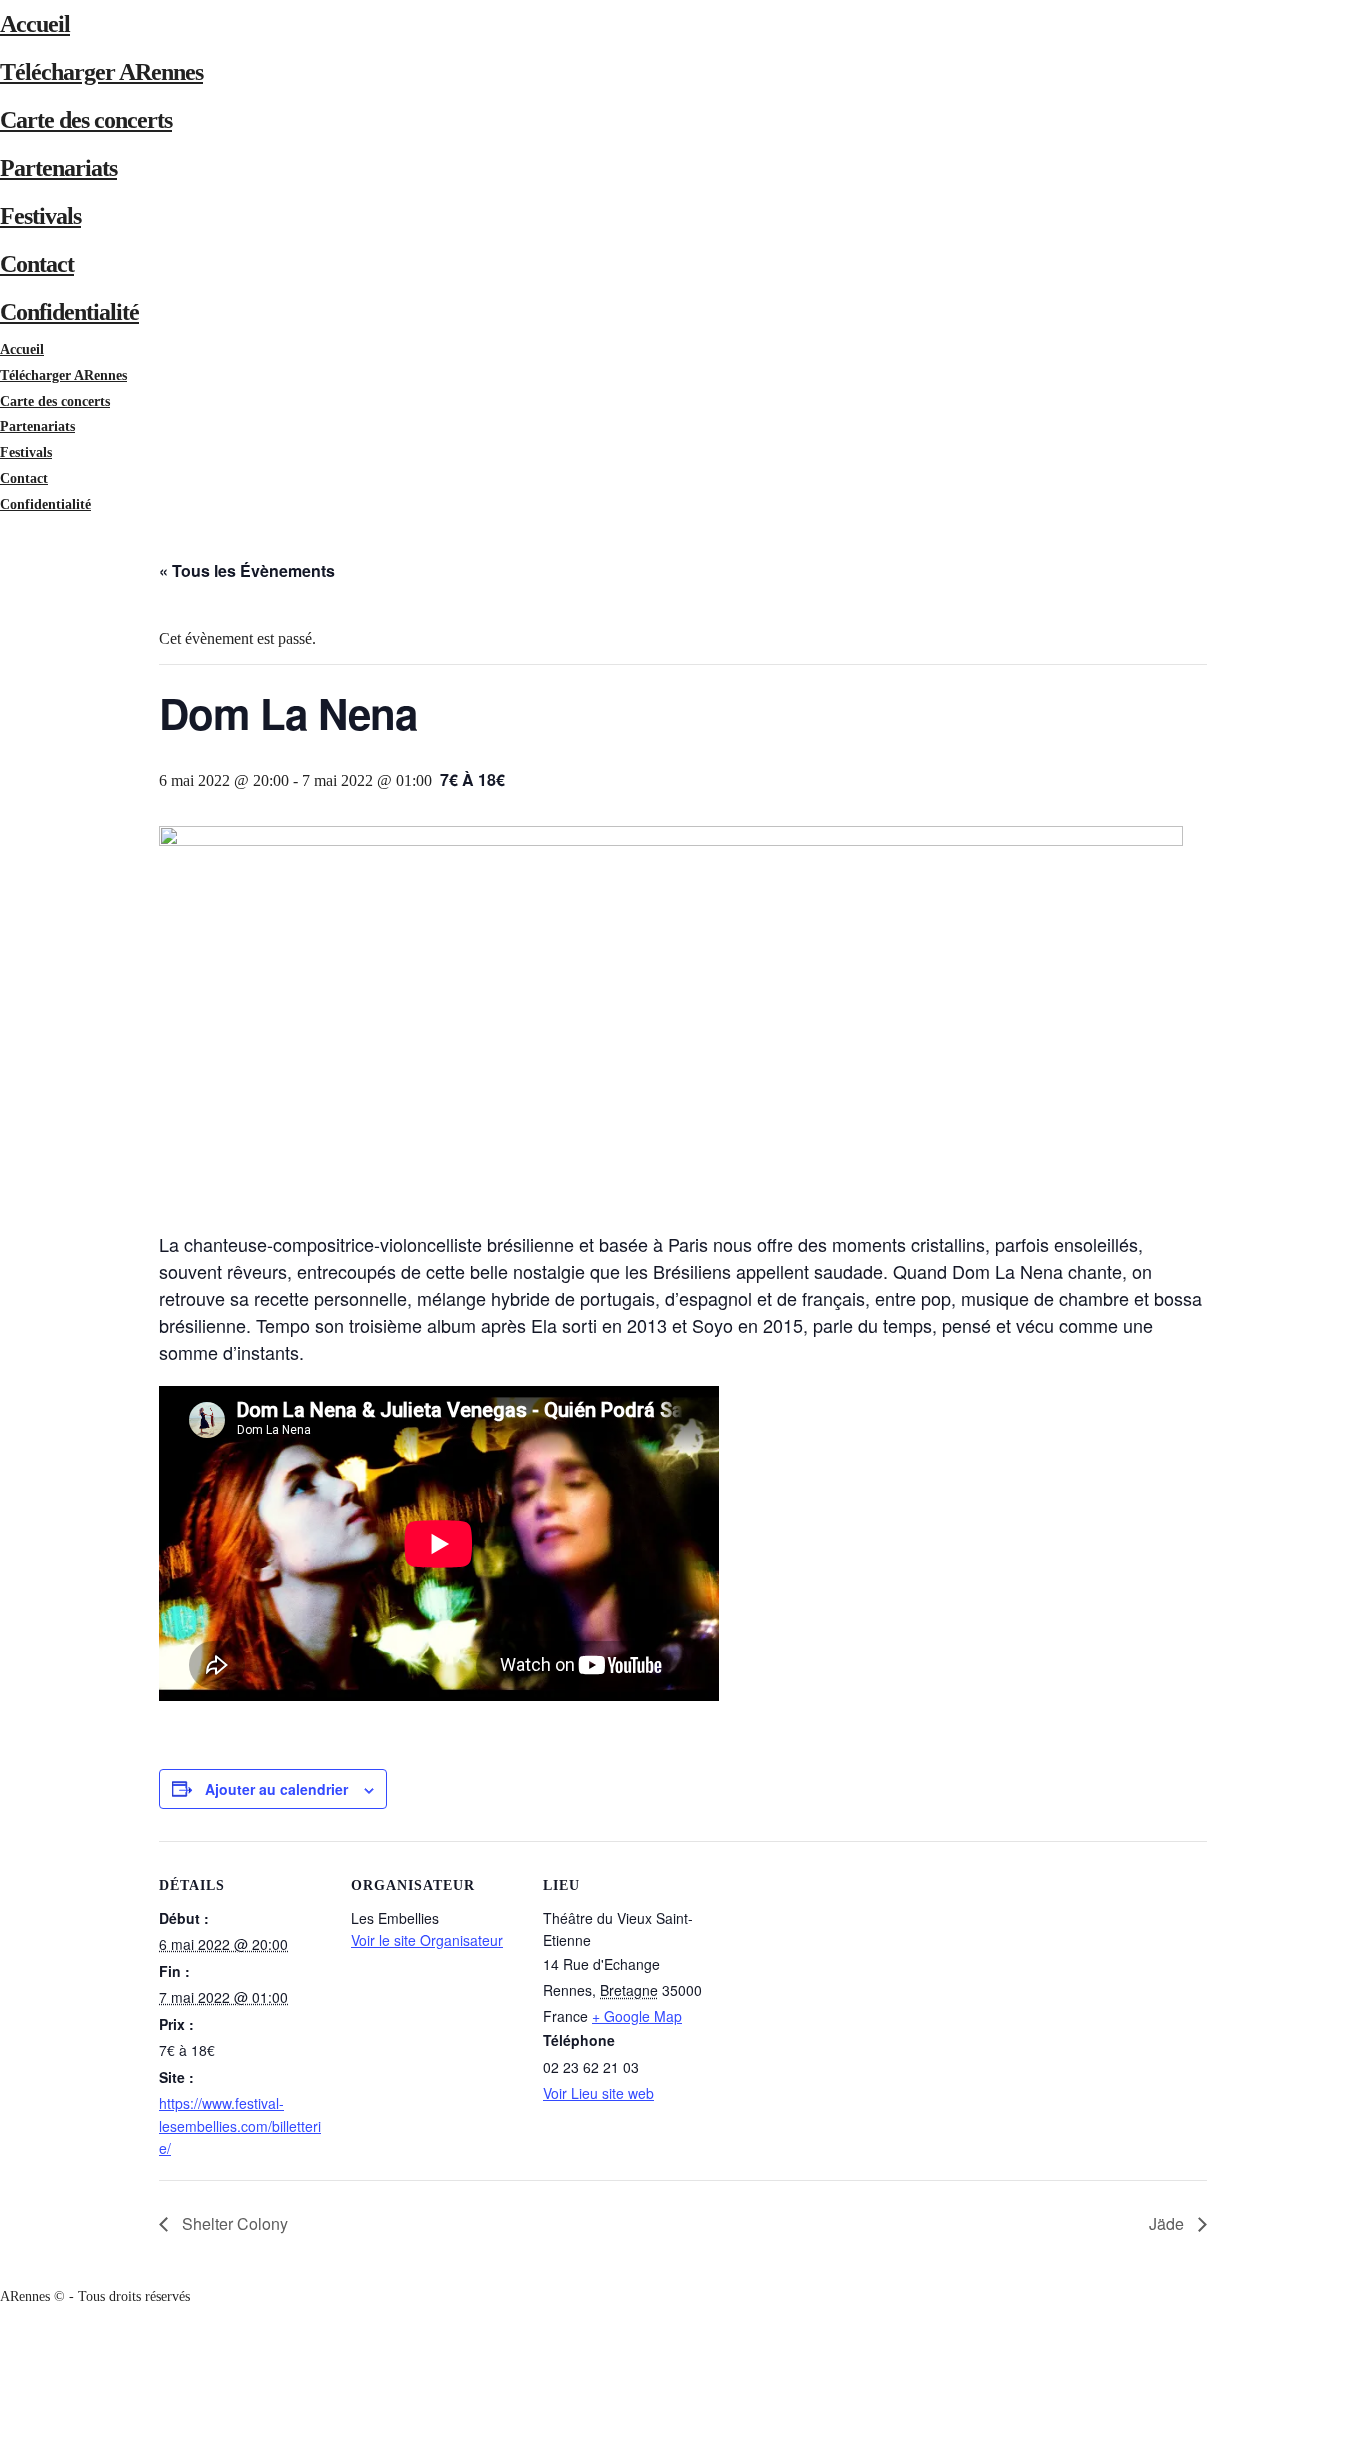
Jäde (1168, 2223)
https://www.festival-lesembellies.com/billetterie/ (240, 2125)
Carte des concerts (86, 120)
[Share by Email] (3, 2424)
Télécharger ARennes (101, 72)
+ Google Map (637, 2016)
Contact (37, 264)
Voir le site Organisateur (427, 1940)
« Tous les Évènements (247, 570)
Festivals (40, 216)
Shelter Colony (233, 2223)
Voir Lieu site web (598, 2093)
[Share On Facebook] (3, 2347)
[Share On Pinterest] (3, 2398)
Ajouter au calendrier (276, 1789)
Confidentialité (69, 312)
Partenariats (58, 168)
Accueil (35, 24)
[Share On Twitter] (3, 2373)
